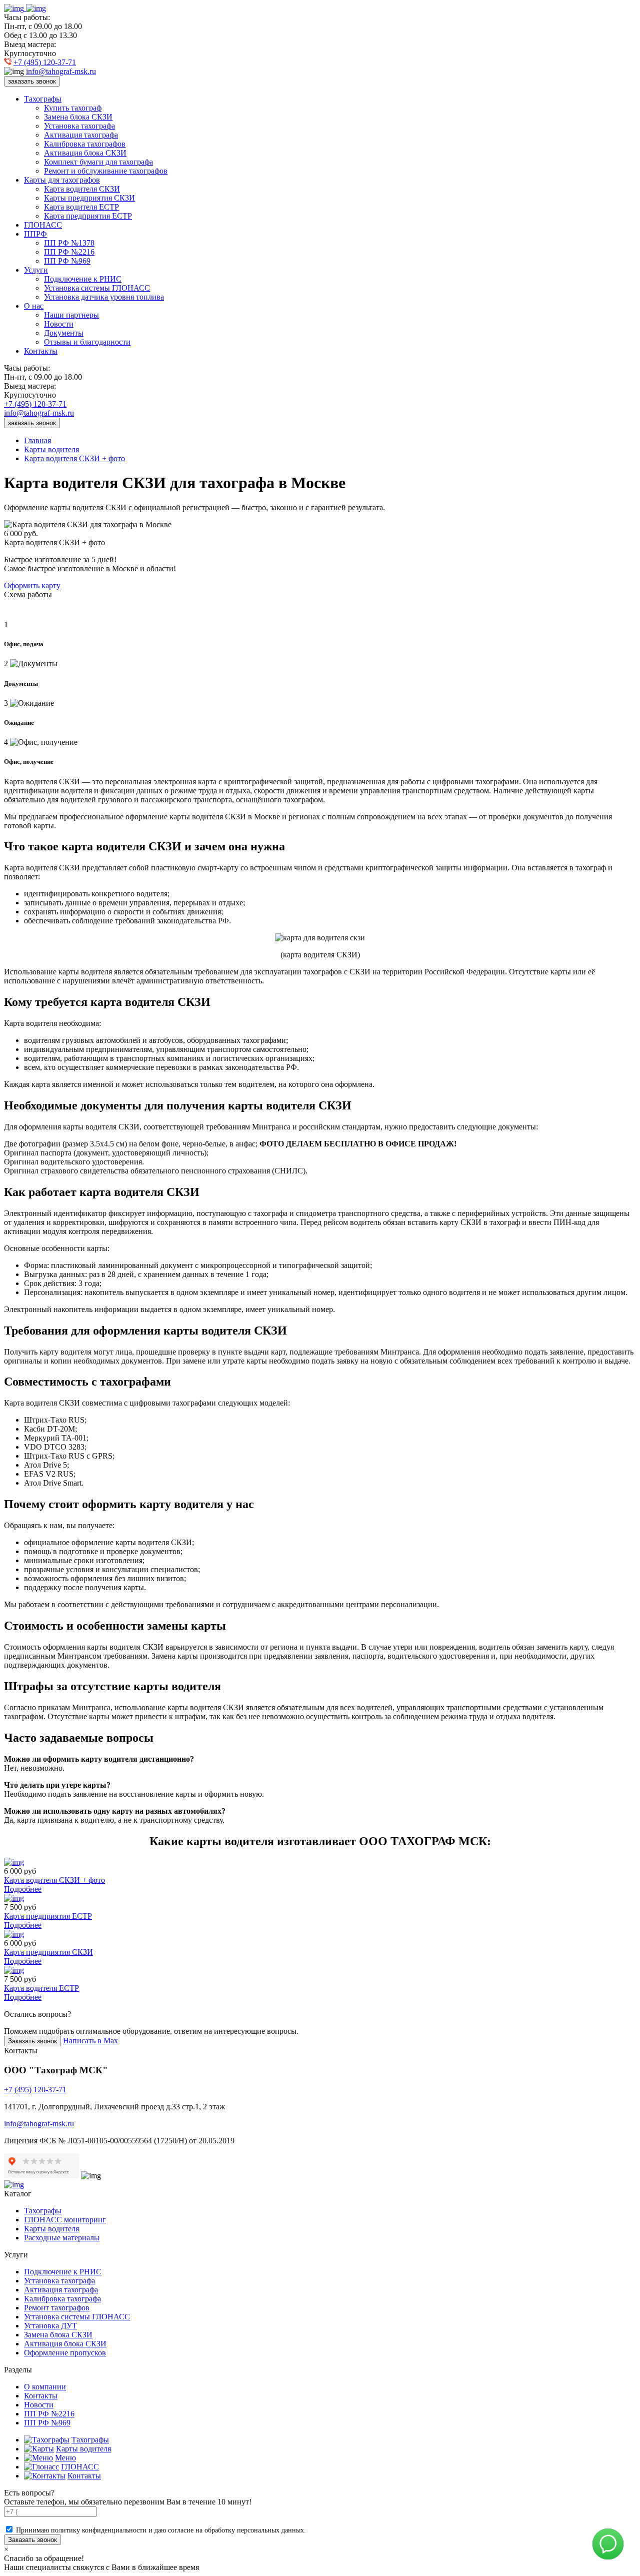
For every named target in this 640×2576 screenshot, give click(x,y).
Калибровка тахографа (62, 2299)
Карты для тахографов (62, 180)
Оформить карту (32, 585)
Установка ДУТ (50, 2326)
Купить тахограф (73, 108)
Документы (64, 333)
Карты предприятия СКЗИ (89, 198)
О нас (34, 306)
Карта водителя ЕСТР (81, 207)
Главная (37, 440)
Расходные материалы (62, 2238)
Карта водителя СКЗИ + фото (74, 458)
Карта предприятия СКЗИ (48, 1952)
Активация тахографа (81, 135)
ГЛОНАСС (43, 225)
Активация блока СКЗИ (85, 153)
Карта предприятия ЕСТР (88, 216)
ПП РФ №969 (67, 261)
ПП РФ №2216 (69, 252)
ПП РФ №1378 (69, 243)
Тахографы (43, 99)
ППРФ (35, 234)
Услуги (36, 270)
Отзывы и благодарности (87, 342)
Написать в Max (90, 2041)
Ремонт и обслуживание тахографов (106, 171)
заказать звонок (32, 81)
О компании (45, 2387)
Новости (59, 324)
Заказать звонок (32, 2041)
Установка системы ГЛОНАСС (97, 288)
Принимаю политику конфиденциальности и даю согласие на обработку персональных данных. (161, 2530)
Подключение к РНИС (83, 279)
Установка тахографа (79, 126)
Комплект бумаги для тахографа (98, 162)
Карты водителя (51, 449)
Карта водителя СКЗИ (82, 189)
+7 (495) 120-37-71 (45, 62)
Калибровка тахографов (85, 144)
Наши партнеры (71, 315)
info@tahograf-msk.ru (61, 71)
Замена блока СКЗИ (78, 117)
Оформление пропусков (65, 2353)
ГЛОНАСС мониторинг (65, 2220)
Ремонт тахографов (57, 2308)
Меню (65, 2458)
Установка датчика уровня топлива (104, 297)
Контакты (41, 351)
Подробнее (23, 1889)
